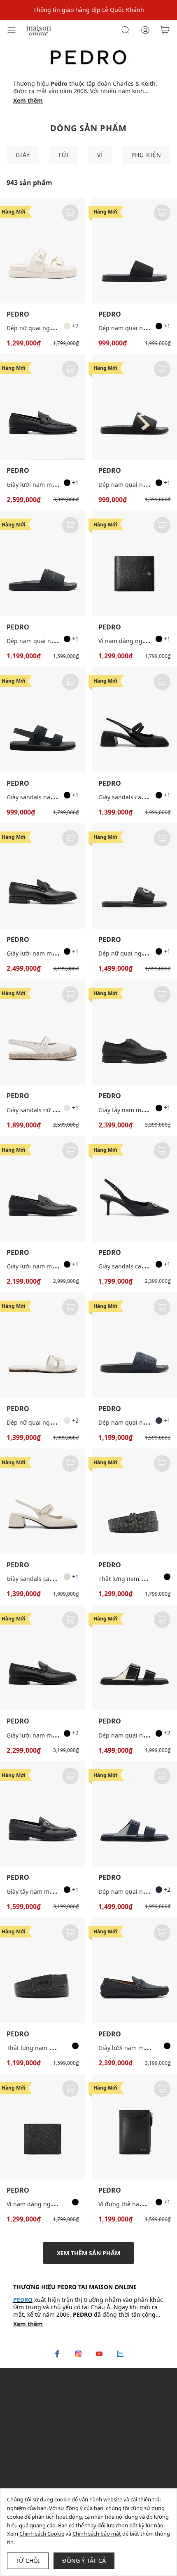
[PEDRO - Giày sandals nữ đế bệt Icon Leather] (43, 1032)
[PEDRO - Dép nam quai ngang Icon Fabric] (134, 251)
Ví (100, 155)
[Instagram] (78, 2354)
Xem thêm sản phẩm (88, 2253)
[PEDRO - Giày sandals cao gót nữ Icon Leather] (134, 1188)
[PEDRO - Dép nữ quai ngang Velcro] (43, 251)
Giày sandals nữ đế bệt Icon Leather (56, 1110)
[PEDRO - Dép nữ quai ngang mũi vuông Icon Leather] (134, 876)
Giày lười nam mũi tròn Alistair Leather (60, 485)
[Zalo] (120, 2354)
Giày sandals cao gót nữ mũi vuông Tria (61, 1579)
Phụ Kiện (146, 155)
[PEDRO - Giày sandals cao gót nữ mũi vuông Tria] (134, 720)
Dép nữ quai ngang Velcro (43, 328)
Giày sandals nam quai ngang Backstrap (62, 797)
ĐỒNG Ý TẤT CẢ (84, 2561)
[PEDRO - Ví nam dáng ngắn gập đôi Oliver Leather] (134, 563)
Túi (63, 155)
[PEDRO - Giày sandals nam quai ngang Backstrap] (43, 720)
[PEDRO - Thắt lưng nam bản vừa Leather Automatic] (43, 1970)
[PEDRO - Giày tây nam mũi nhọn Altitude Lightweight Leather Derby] (134, 1032)
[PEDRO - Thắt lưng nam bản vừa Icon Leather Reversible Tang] (134, 1501)
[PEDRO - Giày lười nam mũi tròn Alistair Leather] (43, 407)
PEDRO (18, 314)
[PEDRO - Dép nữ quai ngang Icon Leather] (43, 1345)
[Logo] (39, 29)
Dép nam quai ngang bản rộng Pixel (57, 641)
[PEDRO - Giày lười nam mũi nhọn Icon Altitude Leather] (43, 876)
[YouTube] (99, 2354)
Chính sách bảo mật (97, 2534)
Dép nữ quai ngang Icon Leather (52, 1422)
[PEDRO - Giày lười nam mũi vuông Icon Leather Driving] (134, 1970)
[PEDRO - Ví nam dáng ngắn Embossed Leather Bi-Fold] (43, 2127)
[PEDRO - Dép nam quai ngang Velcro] (134, 1658)
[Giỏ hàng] (165, 30)
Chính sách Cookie (42, 2534)
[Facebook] (57, 2354)
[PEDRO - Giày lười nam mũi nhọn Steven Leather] (43, 1188)
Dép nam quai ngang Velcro (137, 1735)
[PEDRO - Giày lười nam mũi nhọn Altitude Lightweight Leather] (43, 1658)
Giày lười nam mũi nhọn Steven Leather (61, 1266)
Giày (23, 155)
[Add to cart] (70, 213)
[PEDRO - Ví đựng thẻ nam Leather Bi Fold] (134, 2127)
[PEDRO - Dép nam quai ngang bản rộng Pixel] (43, 563)
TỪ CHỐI (28, 2561)
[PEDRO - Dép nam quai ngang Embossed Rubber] (134, 407)
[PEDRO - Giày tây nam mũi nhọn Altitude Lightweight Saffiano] (43, 1814)
